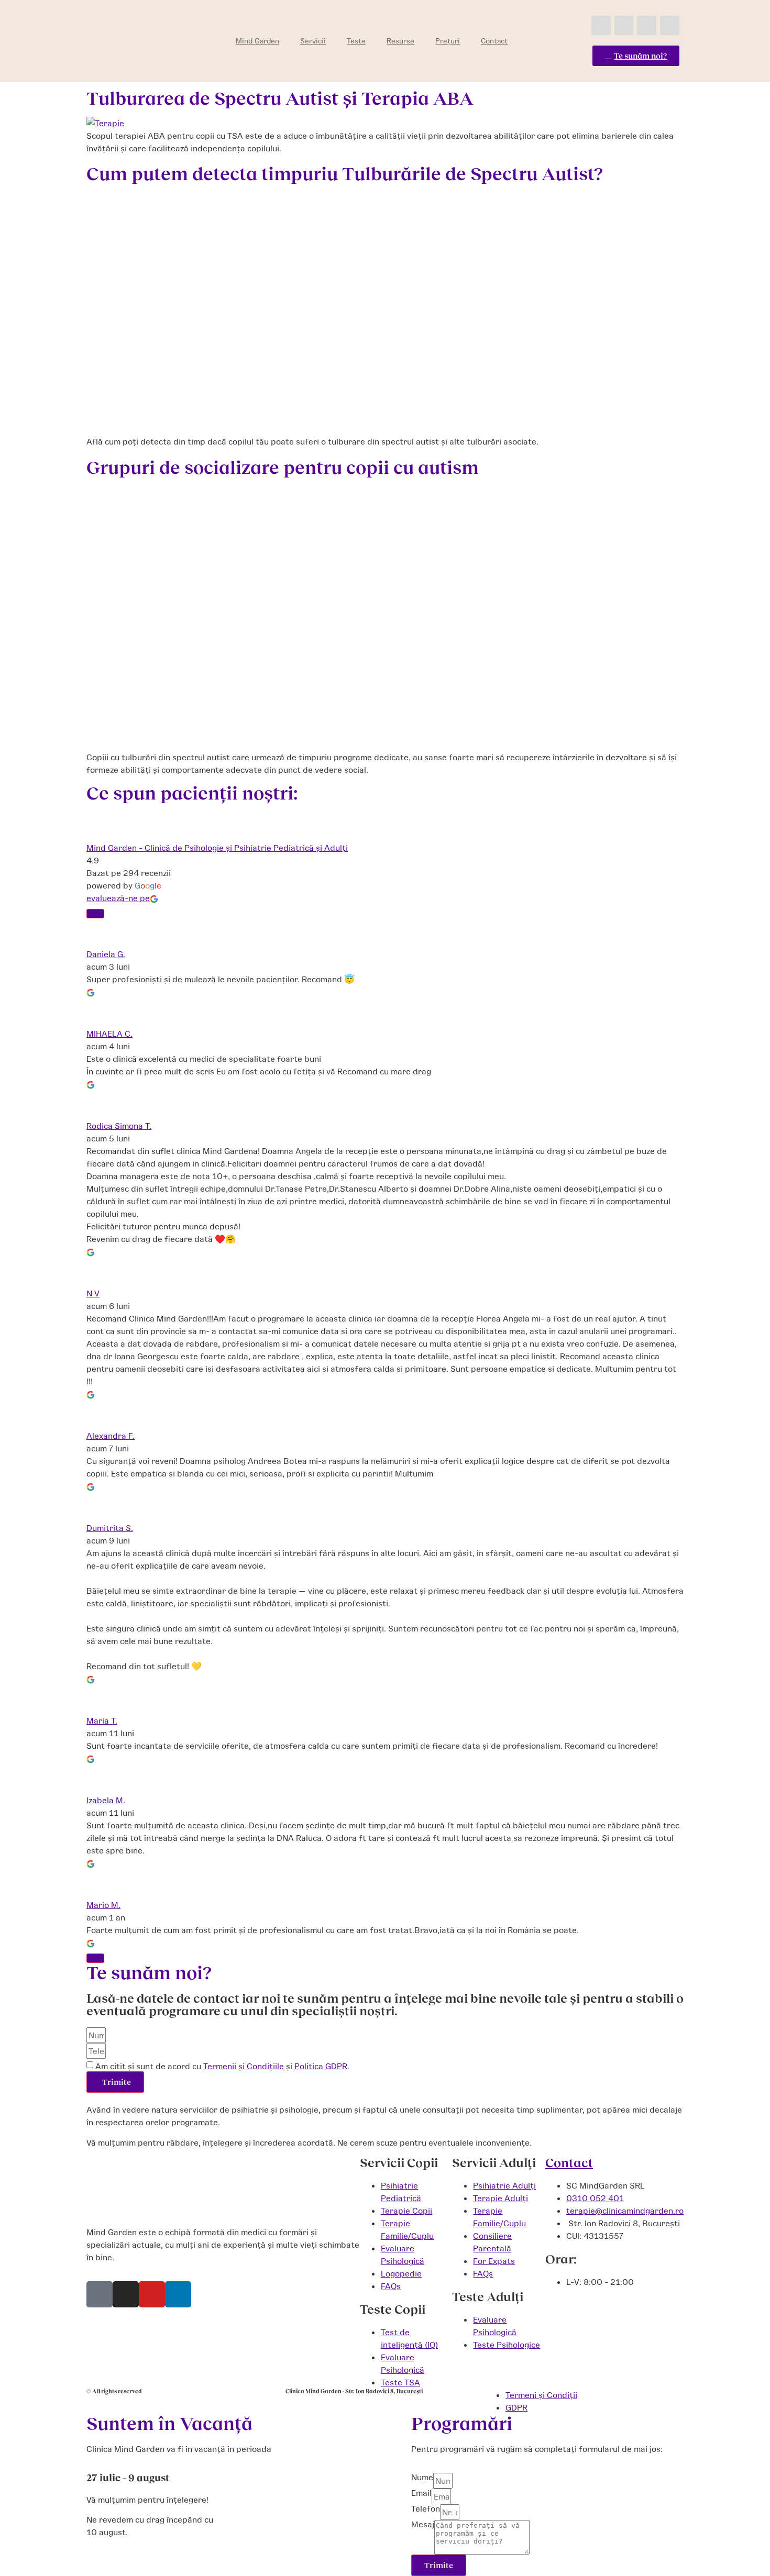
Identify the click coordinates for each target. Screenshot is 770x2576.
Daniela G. (106, 954)
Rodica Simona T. (119, 1125)
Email (421, 2493)
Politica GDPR (321, 2066)
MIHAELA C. (109, 1033)
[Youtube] (647, 25)
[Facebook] (601, 25)
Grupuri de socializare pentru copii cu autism (283, 467)
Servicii (313, 41)
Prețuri (448, 41)
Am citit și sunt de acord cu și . (222, 2066)
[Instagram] (624, 25)
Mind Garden (257, 41)
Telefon (426, 2509)
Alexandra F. (111, 1435)
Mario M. (103, 1905)
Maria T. (102, 1720)
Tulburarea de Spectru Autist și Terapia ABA (280, 97)
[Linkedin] (670, 25)
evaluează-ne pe (118, 898)
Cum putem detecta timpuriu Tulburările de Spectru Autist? (345, 173)
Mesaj (423, 2524)
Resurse (400, 41)
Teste (356, 41)
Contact (494, 41)
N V (93, 1293)
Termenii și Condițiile (244, 2066)
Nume (422, 2477)
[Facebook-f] (100, 2294)
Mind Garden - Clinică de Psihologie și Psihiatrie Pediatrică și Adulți (217, 847)
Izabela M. (106, 1800)
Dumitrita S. (110, 1528)
